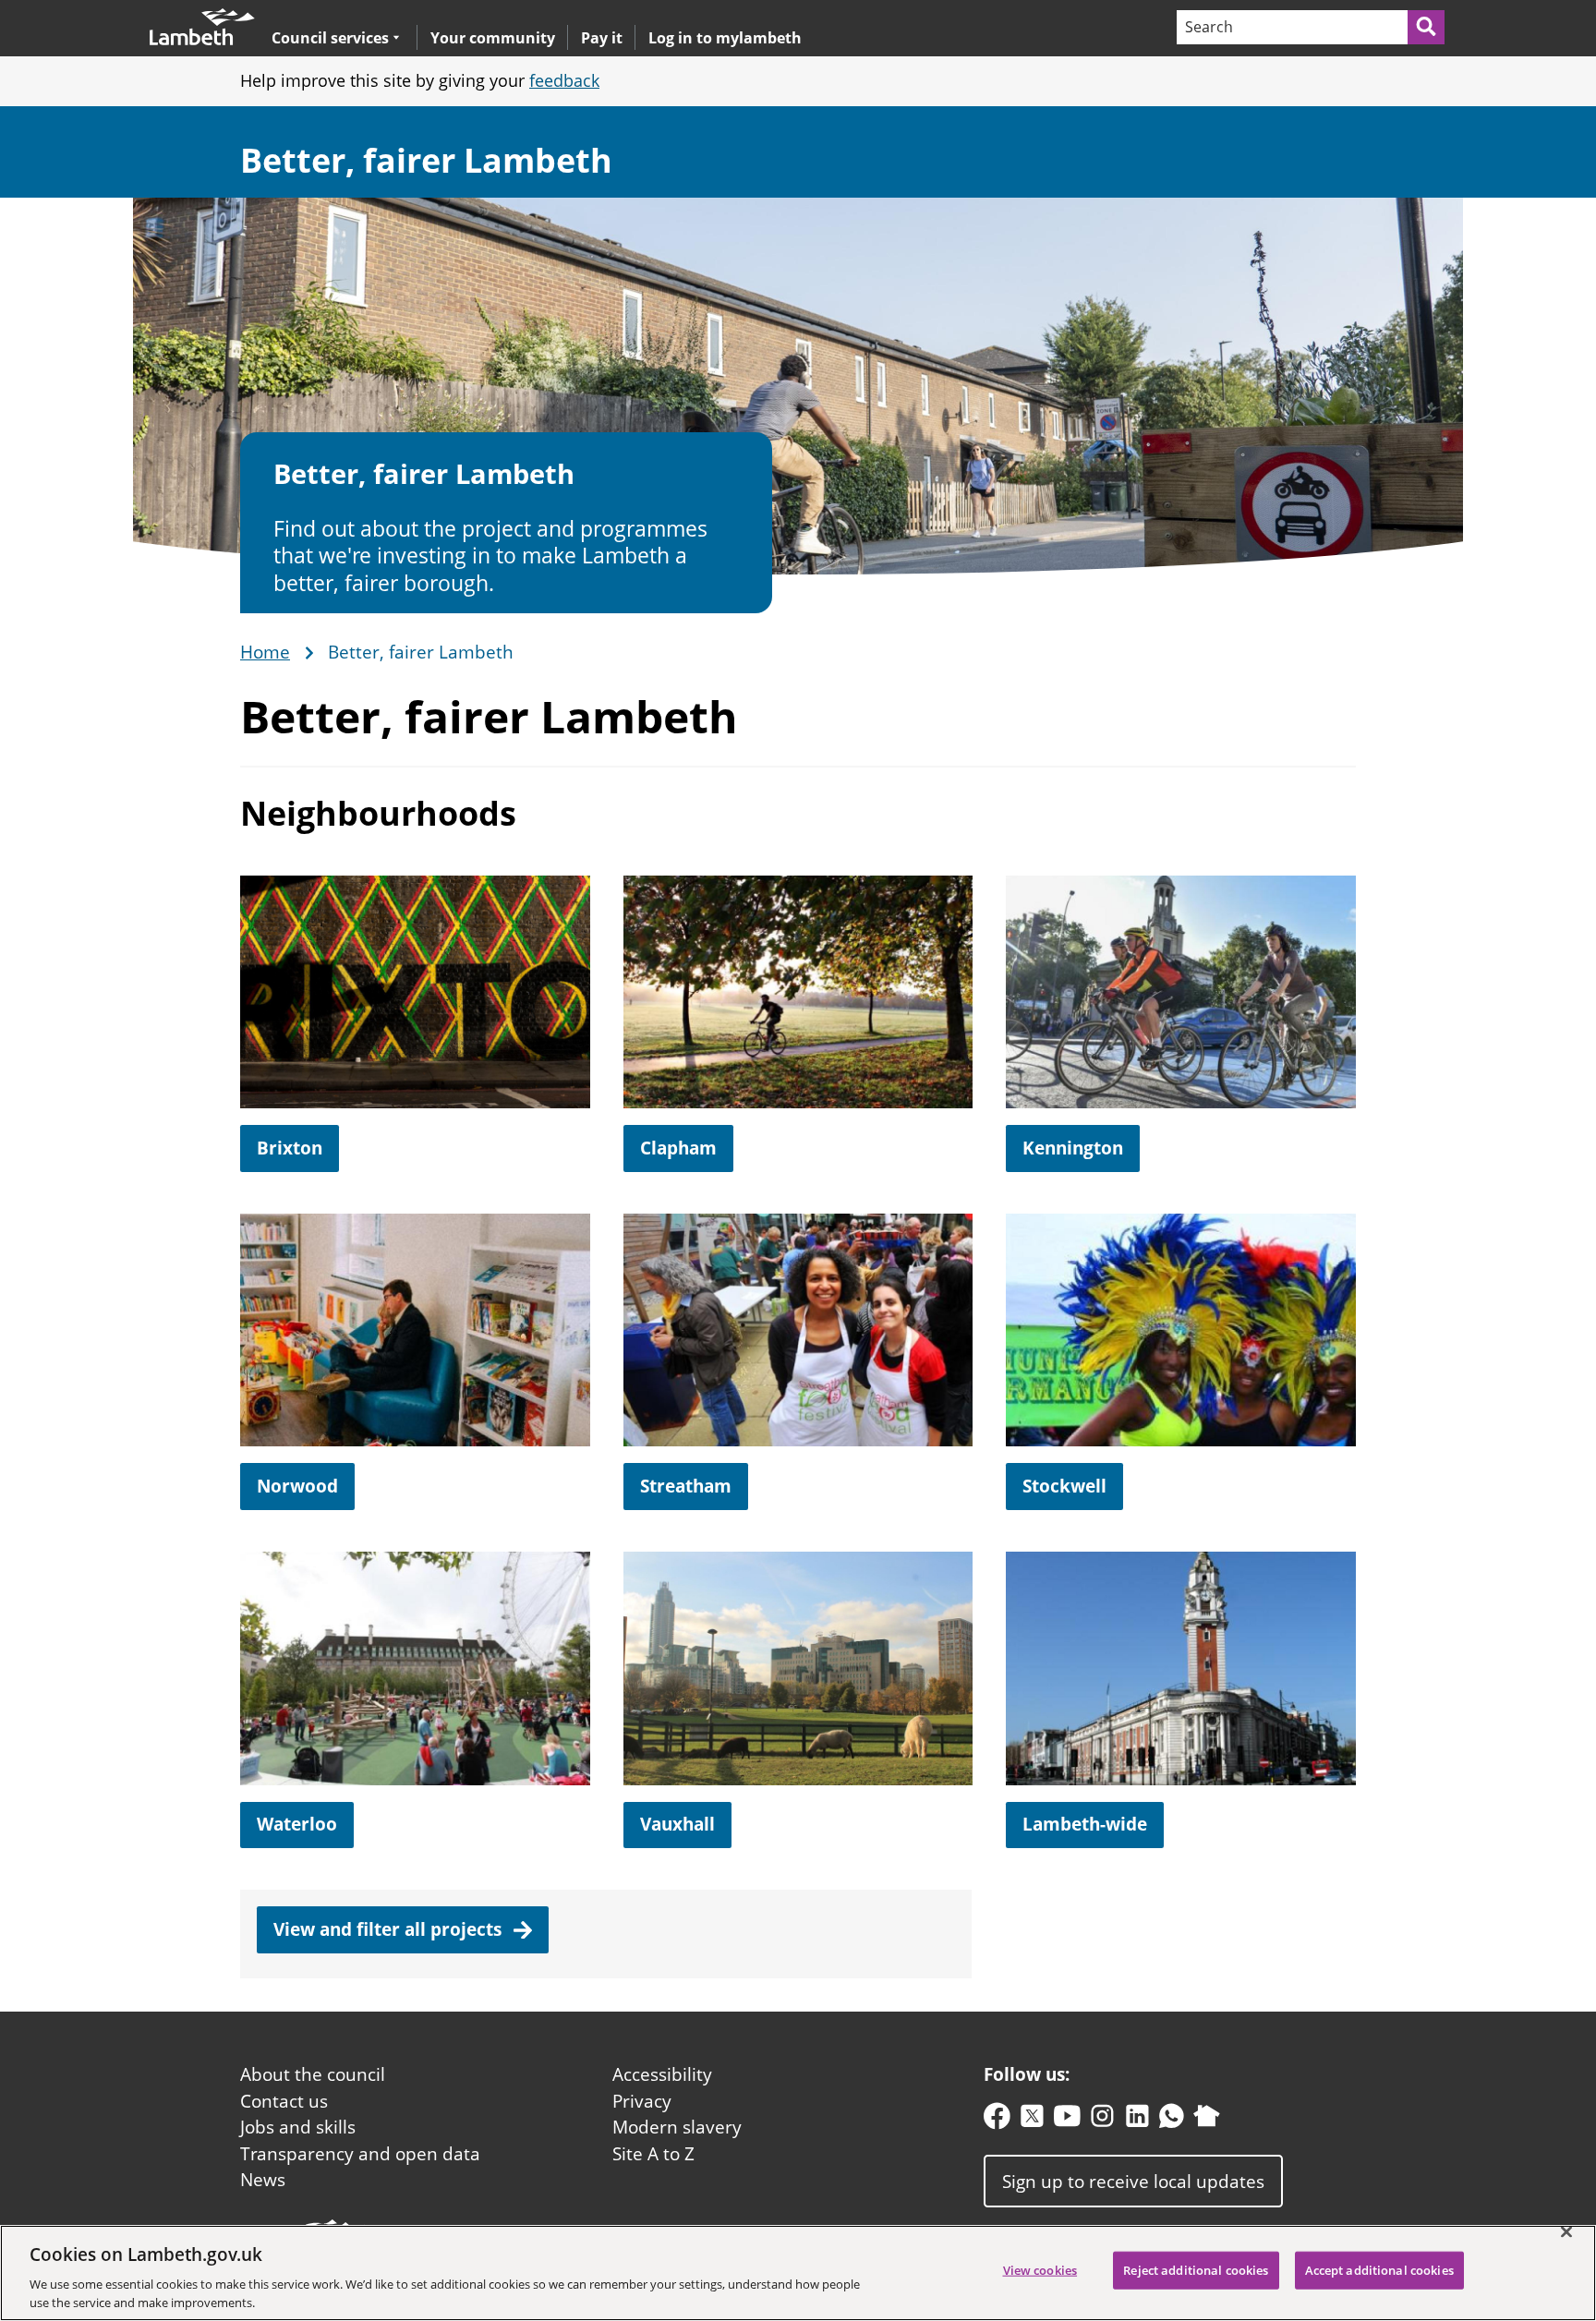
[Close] (1566, 2232)
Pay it (602, 38)
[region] (798, 2273)
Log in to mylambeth (725, 38)
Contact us (284, 2101)
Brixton (290, 1148)
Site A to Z (653, 2154)
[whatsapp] (1172, 2120)
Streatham (686, 1486)
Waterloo (297, 1824)
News (263, 2180)
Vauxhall (677, 1824)
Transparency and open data (360, 2154)
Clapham (678, 1148)
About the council (313, 2074)
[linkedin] (1137, 2120)
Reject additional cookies (1196, 2270)
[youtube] (1067, 2120)
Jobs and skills (298, 2127)
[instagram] (1102, 2120)
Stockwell (1064, 1486)
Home (265, 653)
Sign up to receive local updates (1133, 2181)
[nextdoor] (1207, 2120)
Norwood (297, 1486)
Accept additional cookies (1379, 2270)
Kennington (1073, 1148)
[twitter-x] (1032, 2120)
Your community (493, 38)
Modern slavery (677, 2127)
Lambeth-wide (1085, 1824)
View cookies (1040, 2270)
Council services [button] (330, 37)
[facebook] (997, 2120)
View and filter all (390, 1929)
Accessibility (662, 2074)
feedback (564, 80)
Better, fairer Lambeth (426, 160)
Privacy (642, 2101)
